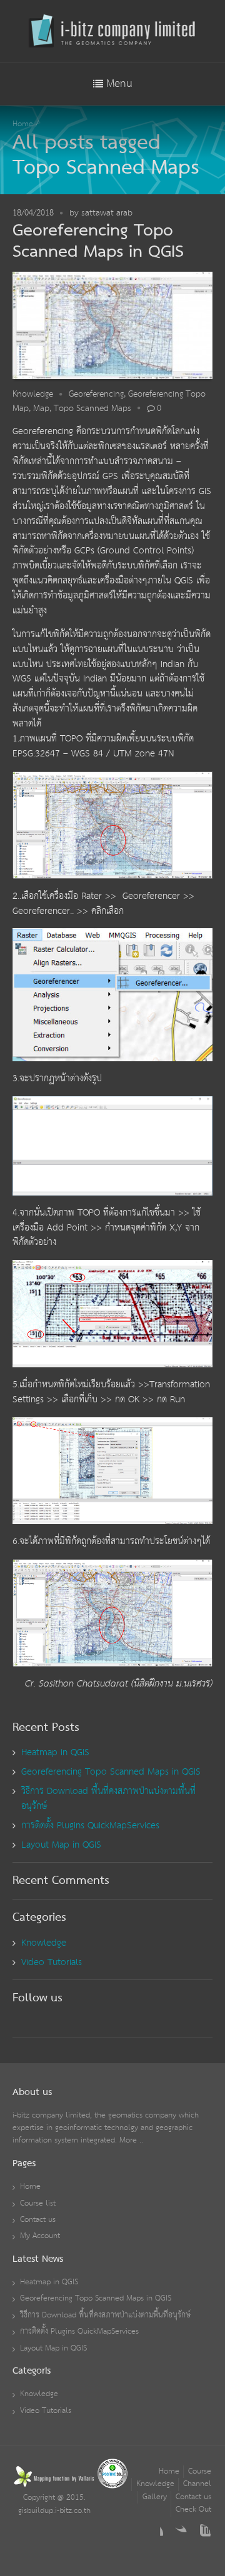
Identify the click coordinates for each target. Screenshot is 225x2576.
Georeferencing (96, 394)
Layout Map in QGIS (61, 1845)
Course (200, 2471)
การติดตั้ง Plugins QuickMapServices (90, 1825)
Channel (197, 2484)
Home (23, 124)
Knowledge (33, 394)
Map (41, 409)
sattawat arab (107, 213)
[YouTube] (201, 2534)
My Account (40, 2236)
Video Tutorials (52, 1962)
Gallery (155, 2497)
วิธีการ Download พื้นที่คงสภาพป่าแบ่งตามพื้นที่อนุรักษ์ (108, 1799)
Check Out (193, 2509)
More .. (131, 2140)
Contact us (38, 2220)
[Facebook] (153, 2534)
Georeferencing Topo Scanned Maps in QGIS (98, 241)
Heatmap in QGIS (55, 1752)
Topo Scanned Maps (92, 409)
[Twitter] (177, 2534)
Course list (38, 2203)
